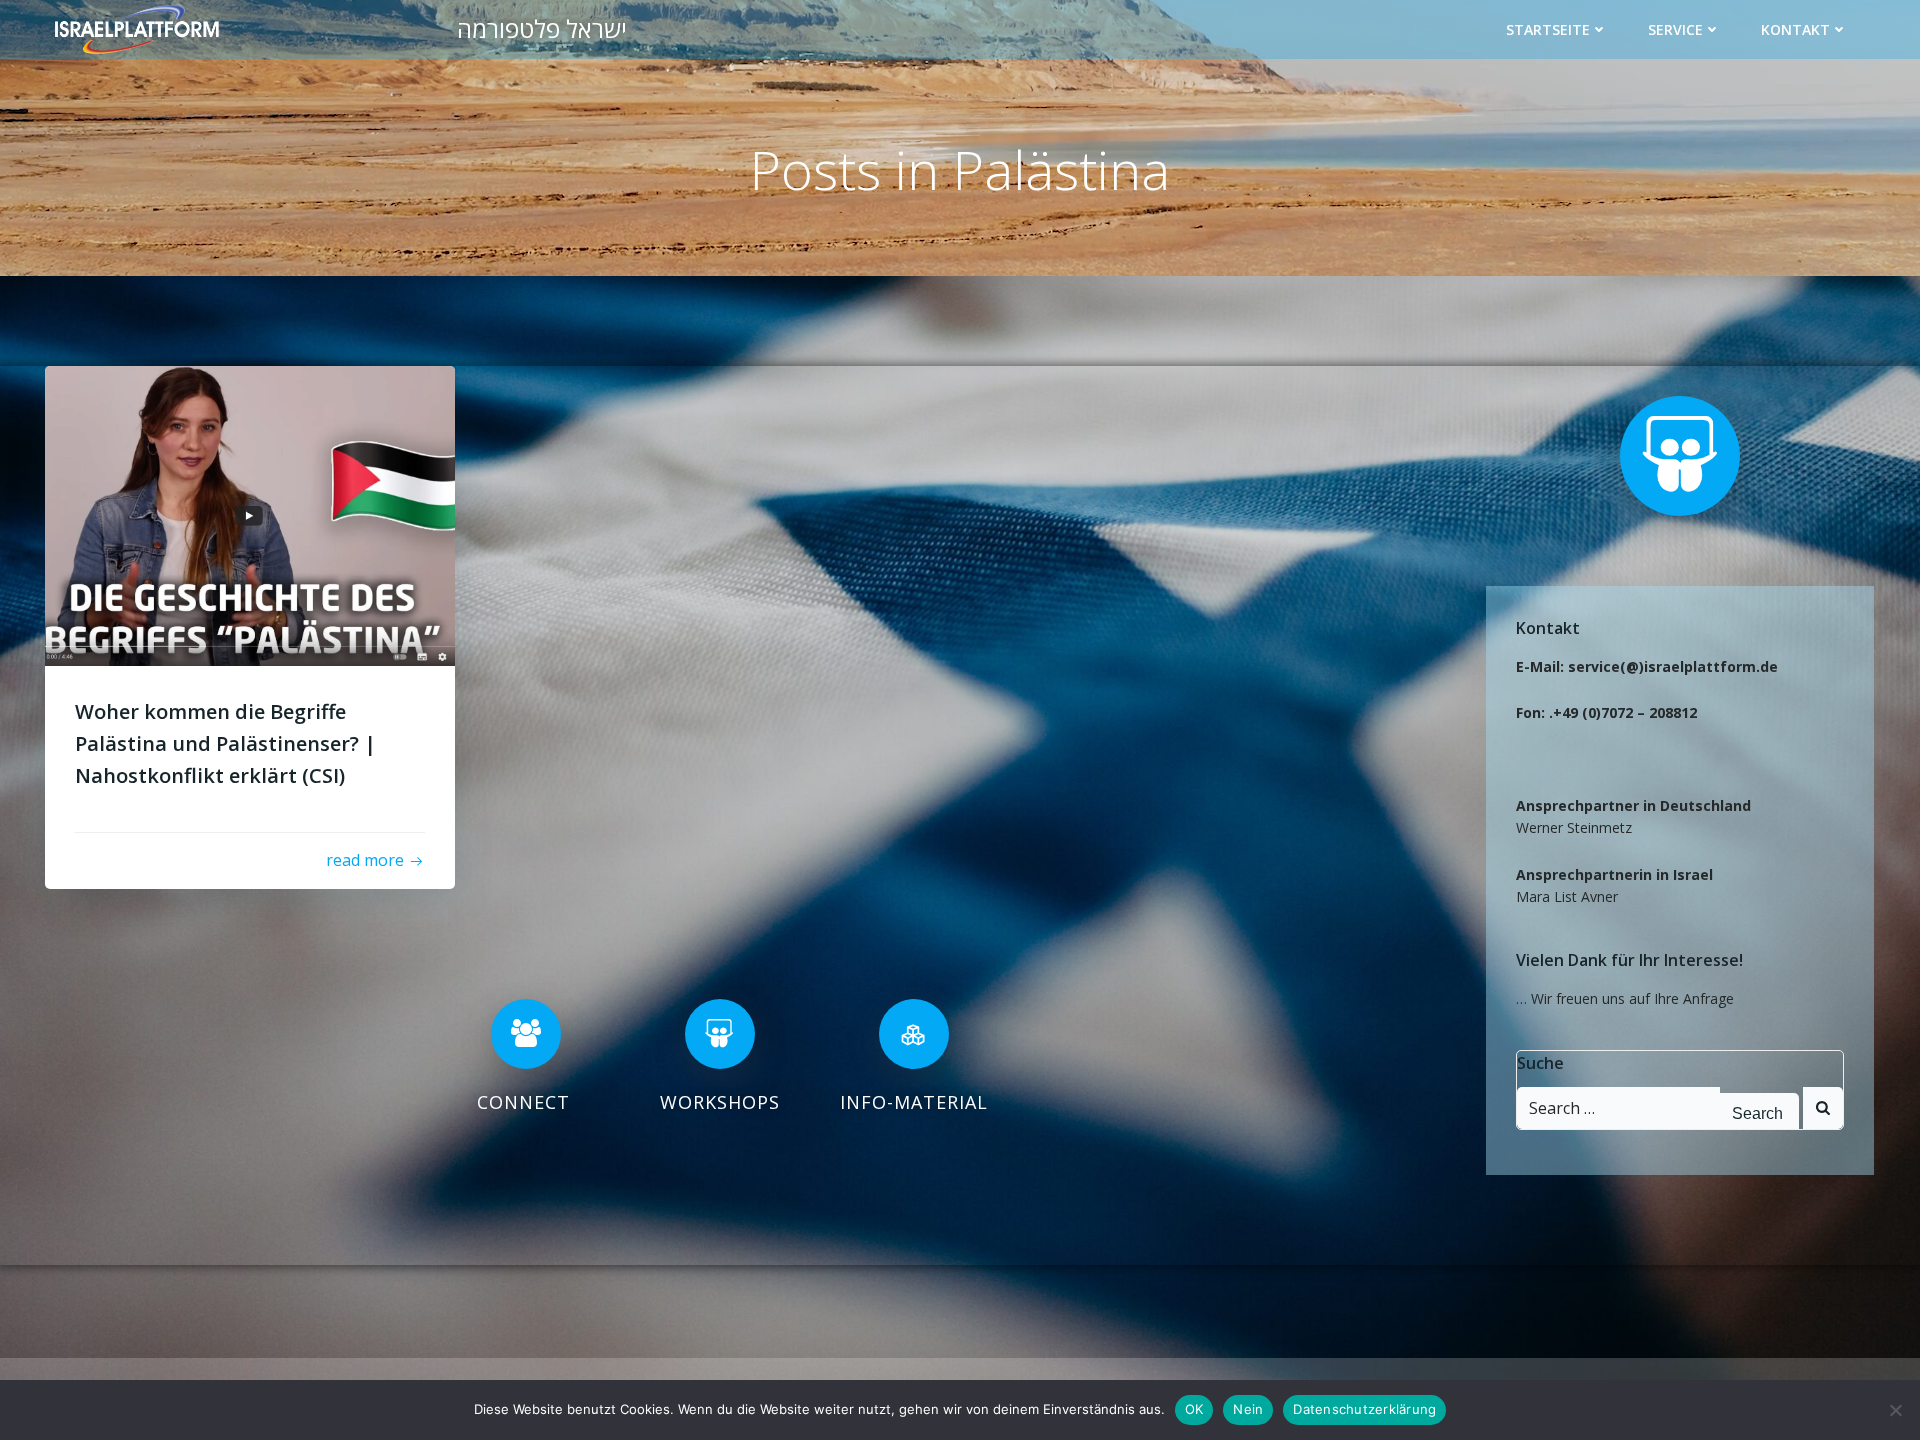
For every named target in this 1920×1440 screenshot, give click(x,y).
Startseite (1548, 29)
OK (1194, 1409)
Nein (1248, 1409)
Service (1675, 29)
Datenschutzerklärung (1364, 1409)
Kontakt (1795, 29)
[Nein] (1895, 1410)
